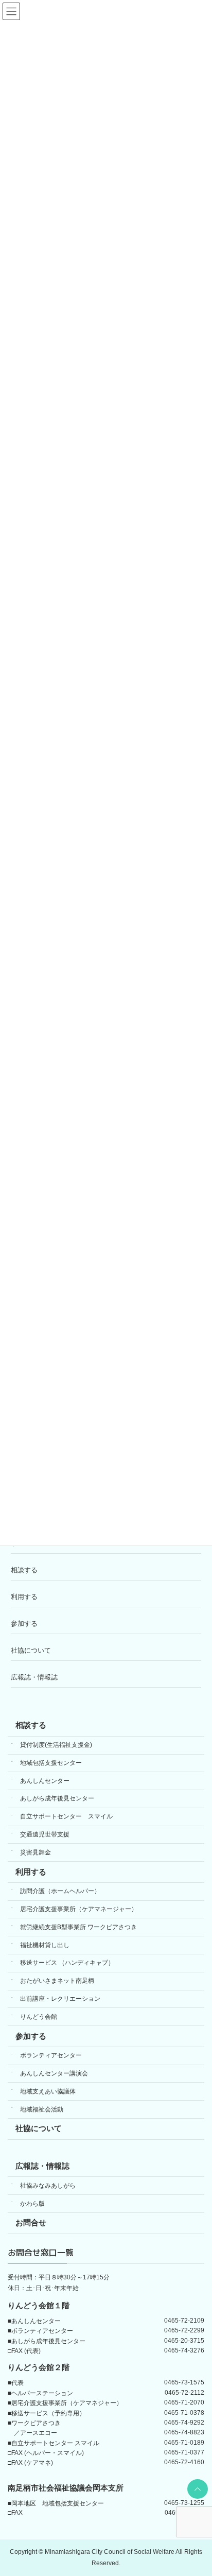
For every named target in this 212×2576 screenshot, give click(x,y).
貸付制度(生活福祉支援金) (56, 1745)
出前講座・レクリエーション (60, 1999)
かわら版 (32, 2203)
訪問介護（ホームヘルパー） (60, 1891)
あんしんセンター (45, 1780)
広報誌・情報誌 (34, 1677)
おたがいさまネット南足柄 (57, 1981)
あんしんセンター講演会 (54, 2073)
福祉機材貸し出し (45, 1945)
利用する (24, 1597)
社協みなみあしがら (48, 2185)
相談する (24, 1570)
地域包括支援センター (51, 1762)
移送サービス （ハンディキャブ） (67, 1963)
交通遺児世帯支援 (45, 1834)
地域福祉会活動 (42, 2109)
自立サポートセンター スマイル (66, 1816)
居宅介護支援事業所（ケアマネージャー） (79, 1909)
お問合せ (31, 2223)
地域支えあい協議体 (48, 2091)
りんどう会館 (39, 2016)
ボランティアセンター (51, 2055)
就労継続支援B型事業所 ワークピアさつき (78, 1927)
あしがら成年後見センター (57, 1798)
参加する (24, 1624)
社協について (31, 1650)
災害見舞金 (36, 1852)
